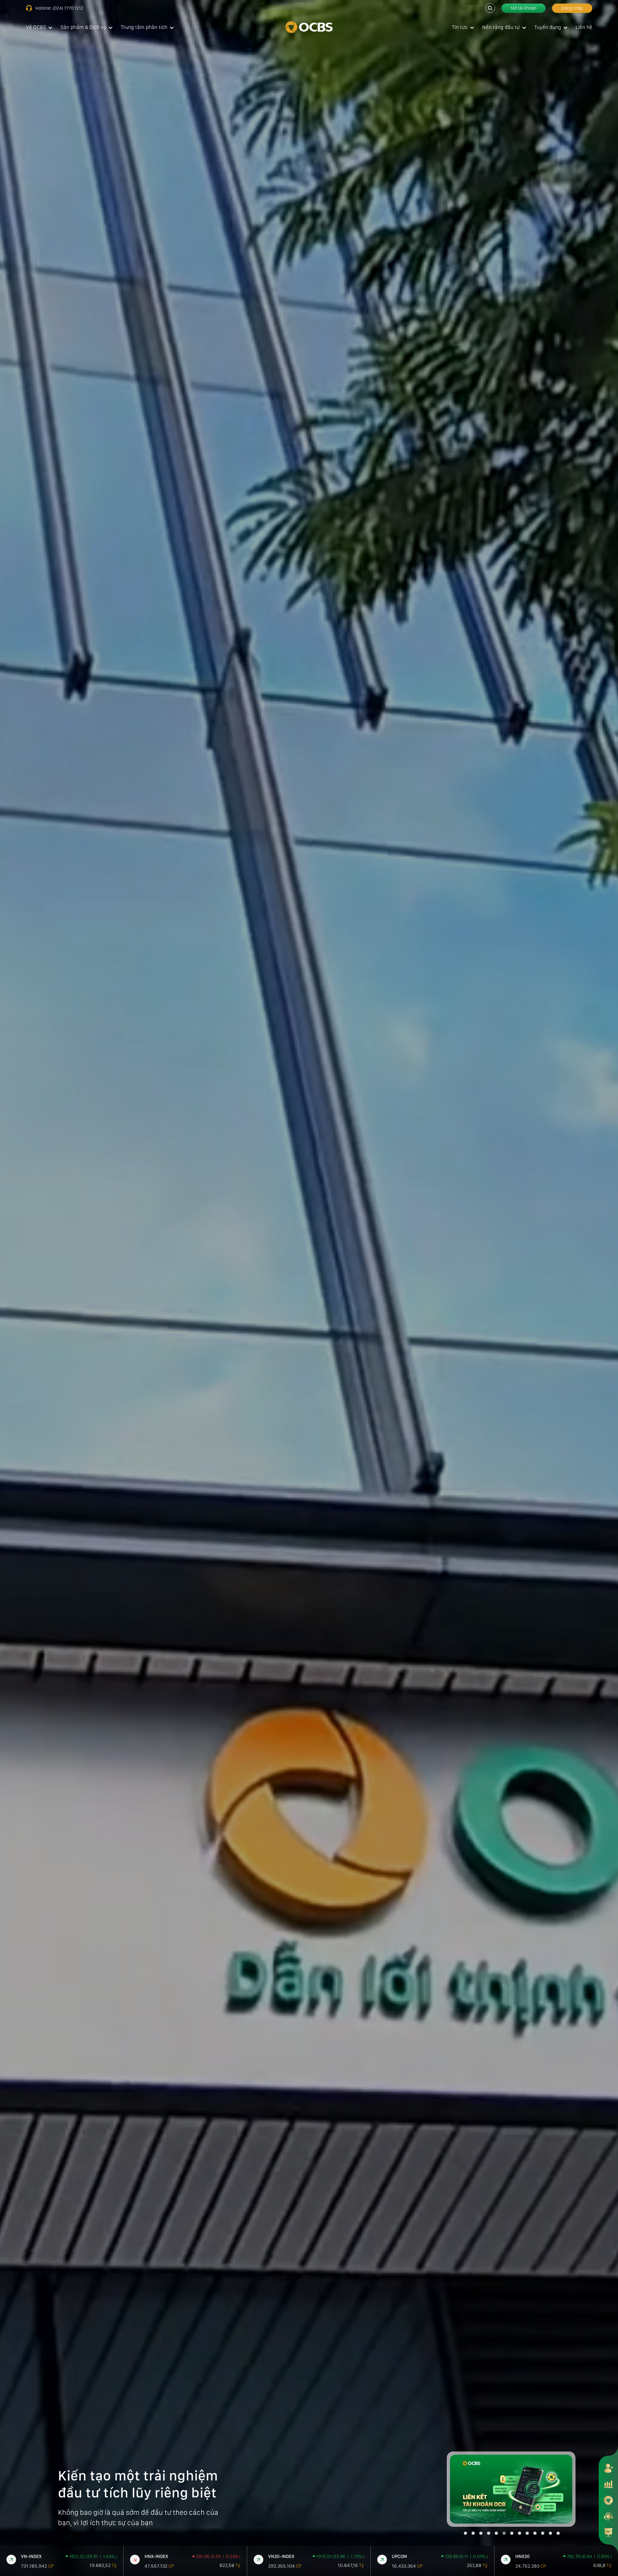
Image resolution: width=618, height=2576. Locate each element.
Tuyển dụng (548, 27)
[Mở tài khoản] (608, 2468)
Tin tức (460, 27)
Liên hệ (584, 27)
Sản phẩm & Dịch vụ (83, 27)
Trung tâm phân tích (144, 27)
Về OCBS (36, 27)
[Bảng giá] (608, 2484)
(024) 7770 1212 (68, 8)
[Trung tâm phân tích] (608, 2532)
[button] (465, 2533)
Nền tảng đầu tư (501, 27)
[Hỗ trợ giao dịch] (608, 2516)
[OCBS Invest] (608, 2500)
